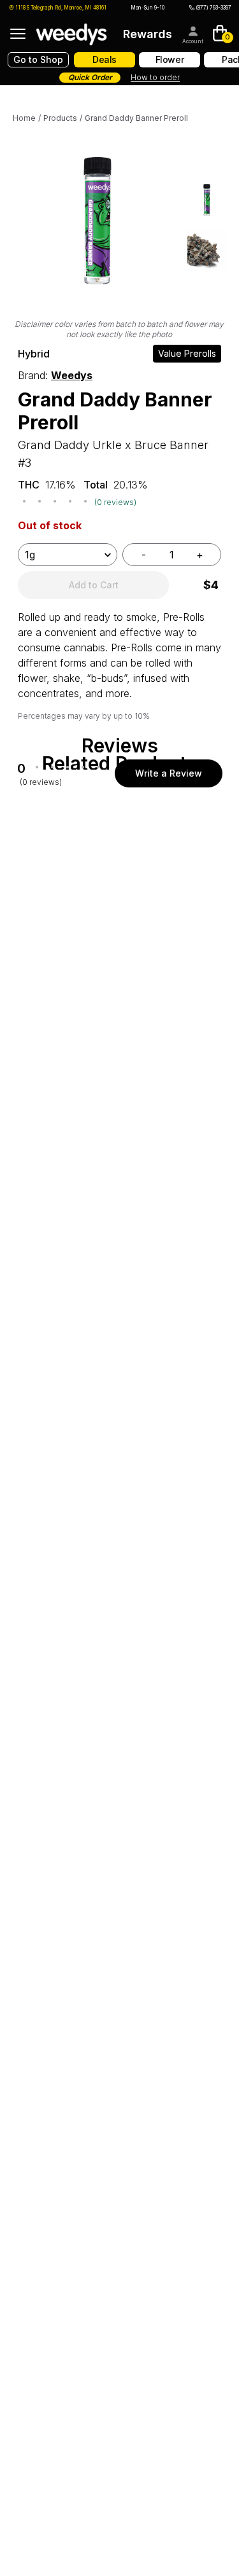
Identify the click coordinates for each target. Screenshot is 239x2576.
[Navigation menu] (18, 34)
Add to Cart (94, 585)
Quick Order (90, 77)
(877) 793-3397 (214, 8)
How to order (155, 77)
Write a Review (169, 773)
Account (193, 41)
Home (24, 118)
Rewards (148, 34)
